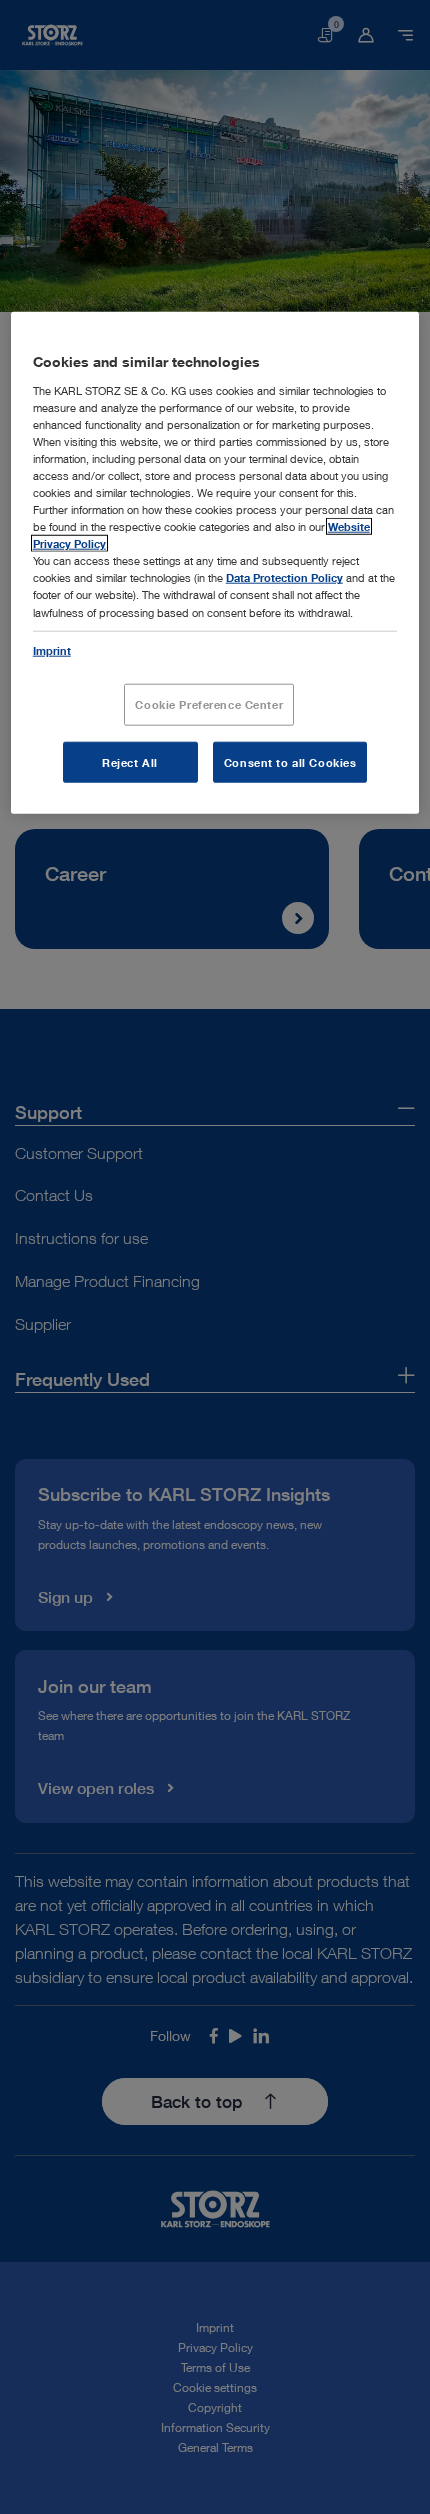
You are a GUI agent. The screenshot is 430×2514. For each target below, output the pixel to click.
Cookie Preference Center (209, 703)
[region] (215, 563)
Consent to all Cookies (290, 761)
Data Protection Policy (284, 577)
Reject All (130, 761)
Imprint (52, 649)
